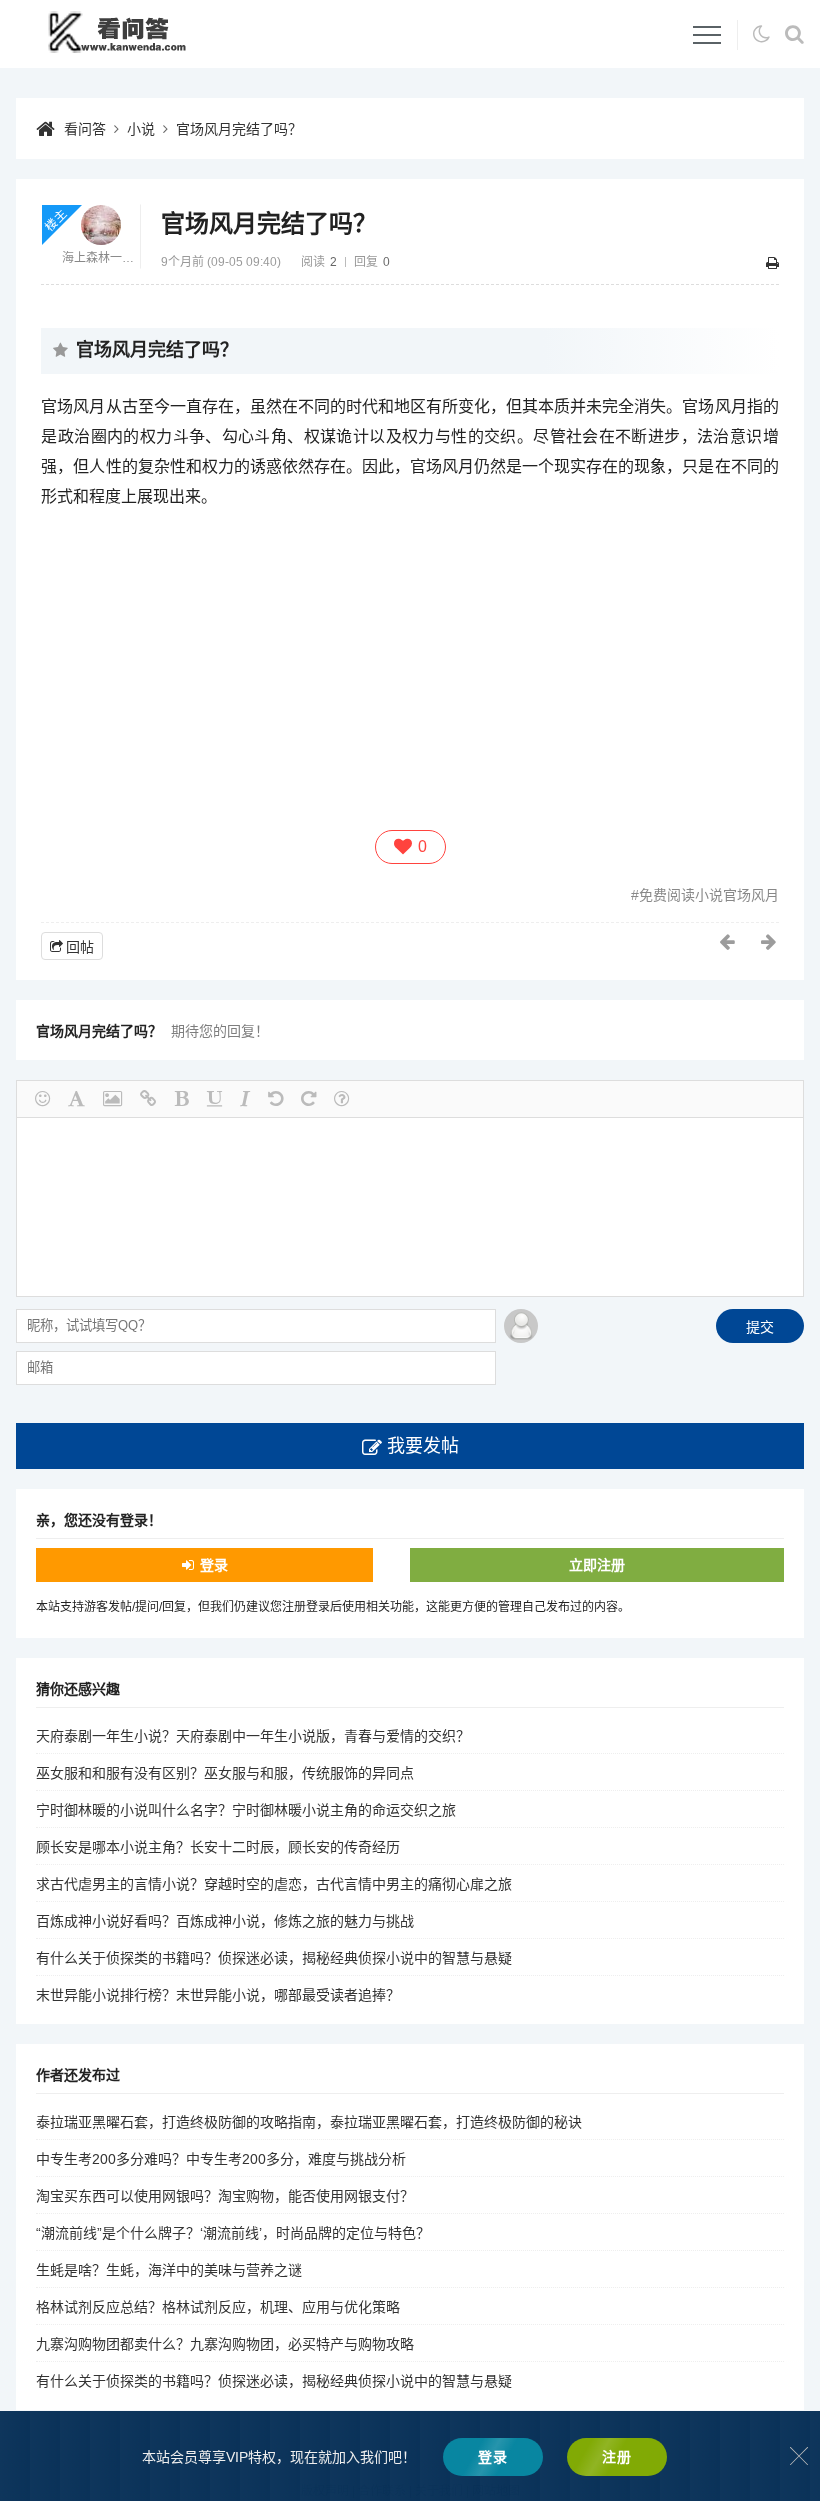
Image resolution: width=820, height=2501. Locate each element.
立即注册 (597, 1565)
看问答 (85, 129)
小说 (141, 129)
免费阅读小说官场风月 (709, 895)
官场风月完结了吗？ (239, 129)
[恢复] (308, 1099)
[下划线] (214, 1099)
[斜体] (245, 1099)
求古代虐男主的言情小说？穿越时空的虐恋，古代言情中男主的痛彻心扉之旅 (274, 1884)
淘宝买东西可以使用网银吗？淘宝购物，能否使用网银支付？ (225, 2196)
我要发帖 (423, 1446)
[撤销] (275, 1099)
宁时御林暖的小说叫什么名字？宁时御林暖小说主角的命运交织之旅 (246, 1810)
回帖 (80, 947)
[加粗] (182, 1099)
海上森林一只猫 (101, 258)
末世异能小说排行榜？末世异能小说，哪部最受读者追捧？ (218, 1995)
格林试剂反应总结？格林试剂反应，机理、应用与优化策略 (218, 2307)
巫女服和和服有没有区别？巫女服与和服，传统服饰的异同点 (225, 1773)
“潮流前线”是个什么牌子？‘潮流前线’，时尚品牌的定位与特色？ (233, 2233)
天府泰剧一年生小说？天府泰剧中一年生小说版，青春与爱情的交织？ (253, 1736)
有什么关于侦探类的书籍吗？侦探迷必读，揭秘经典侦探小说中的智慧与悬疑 (274, 1958)
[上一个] (728, 942)
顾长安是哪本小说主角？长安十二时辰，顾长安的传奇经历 (218, 1847)
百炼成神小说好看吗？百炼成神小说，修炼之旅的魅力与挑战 (225, 1921)
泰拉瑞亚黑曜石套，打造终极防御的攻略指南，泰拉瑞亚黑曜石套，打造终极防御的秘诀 (309, 2122)
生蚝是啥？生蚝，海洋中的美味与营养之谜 (169, 2270)
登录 (214, 1565)
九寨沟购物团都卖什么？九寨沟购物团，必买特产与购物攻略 (225, 2344)
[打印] (772, 263)
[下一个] (770, 942)
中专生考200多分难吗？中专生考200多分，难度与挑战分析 (221, 2159)
